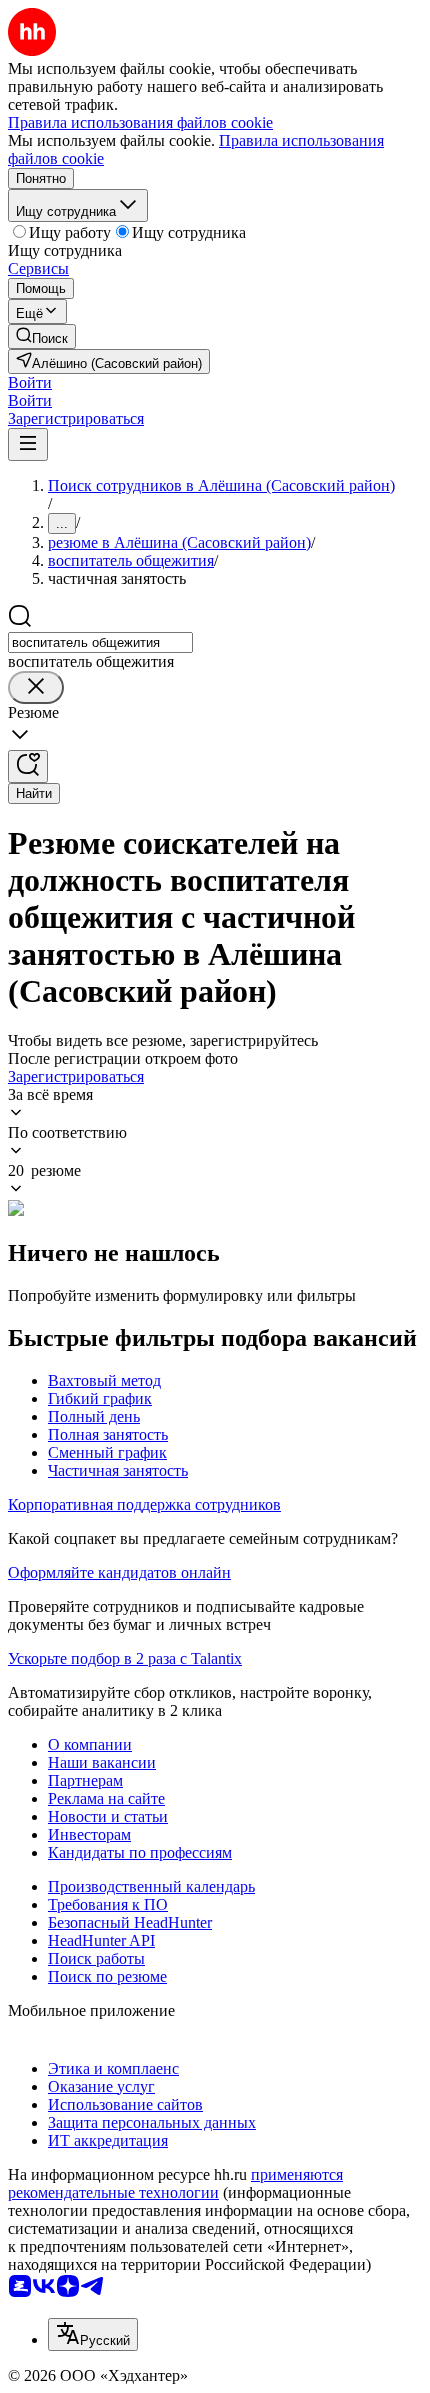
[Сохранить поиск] (28, 766)
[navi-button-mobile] (28, 444)
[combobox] (100, 642)
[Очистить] (36, 687)
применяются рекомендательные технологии (175, 2183)
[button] (30, 382)
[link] (42, 336)
